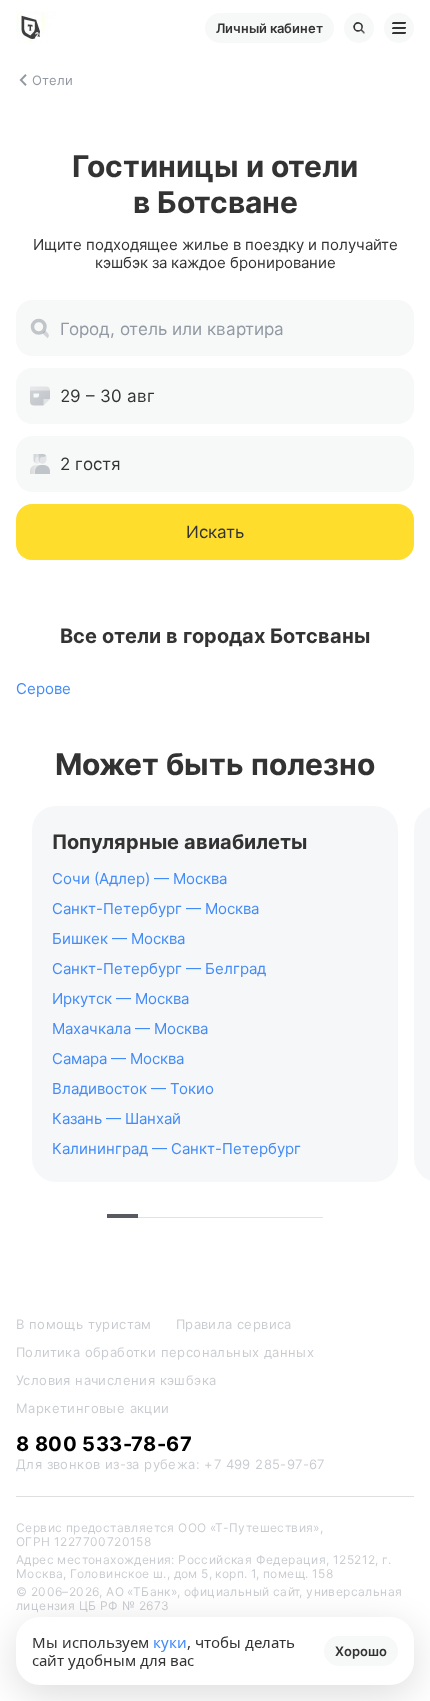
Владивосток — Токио (133, 1088)
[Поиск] (359, 28)
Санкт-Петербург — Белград (159, 968)
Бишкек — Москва (118, 938)
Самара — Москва (118, 1058)
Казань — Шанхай (116, 1118)
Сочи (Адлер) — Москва (139, 878)
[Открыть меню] (399, 28)
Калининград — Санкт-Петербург (176, 1148)
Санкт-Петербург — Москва (155, 908)
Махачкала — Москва (130, 1028)
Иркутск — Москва (120, 998)
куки (170, 1642)
